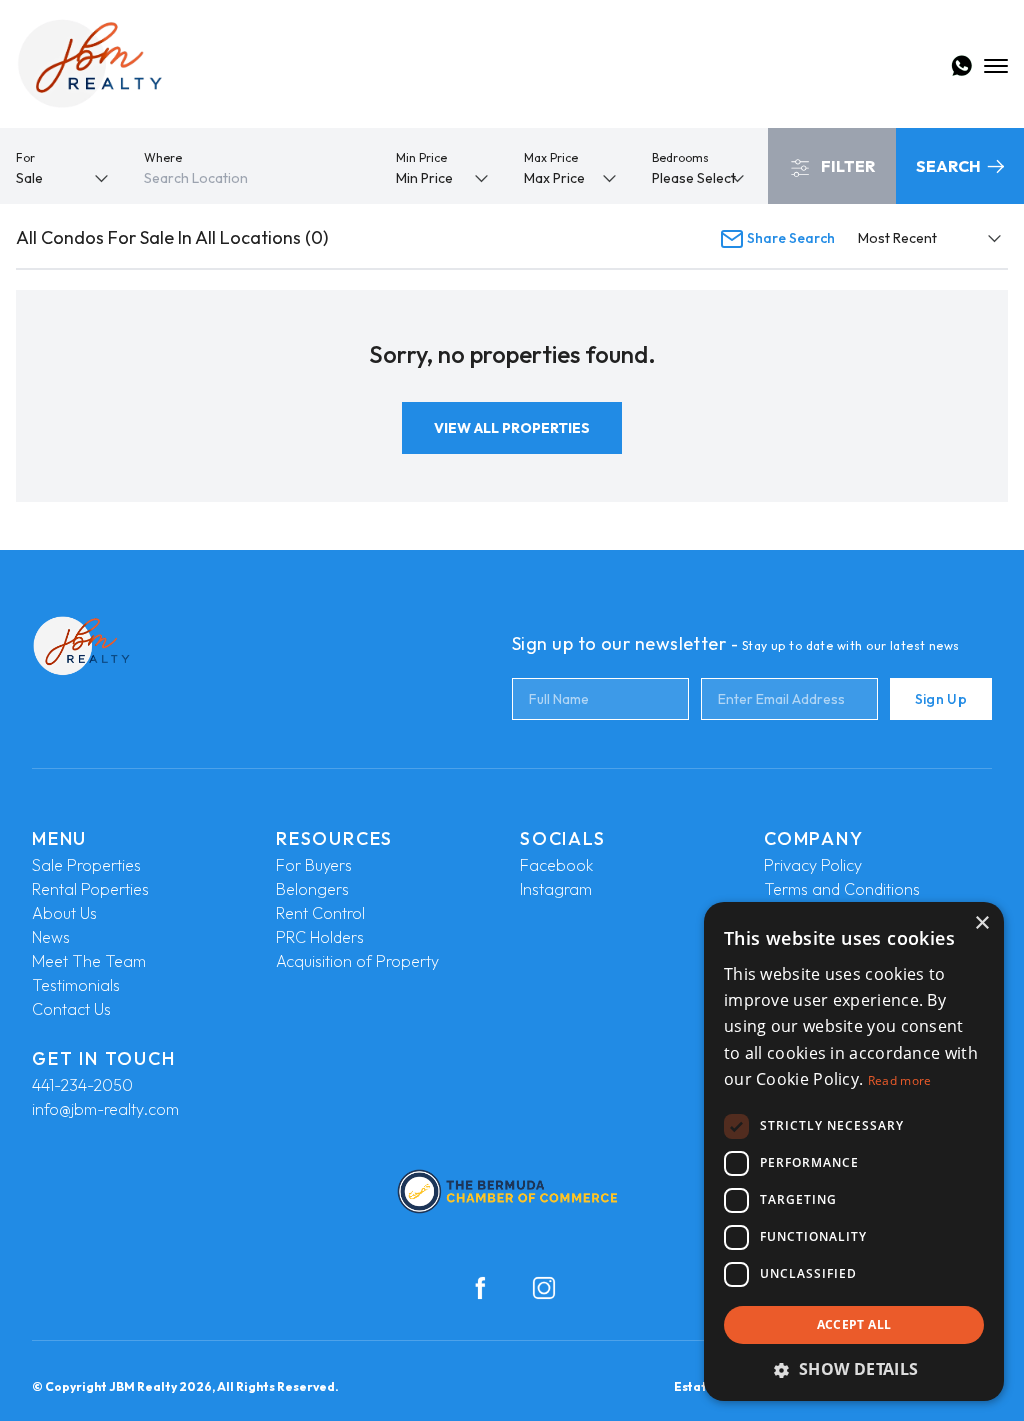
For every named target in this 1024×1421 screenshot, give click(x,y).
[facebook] (480, 1288)
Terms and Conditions (842, 889)
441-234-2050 (82, 1085)
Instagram (556, 889)
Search (950, 166)
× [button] (981, 923)
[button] (854, 1369)
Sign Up (941, 699)
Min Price (421, 157)
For (25, 157)
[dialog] (854, 1151)
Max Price (551, 157)
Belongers (312, 889)
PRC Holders (320, 937)
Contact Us (71, 1009)
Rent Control (320, 913)
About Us (64, 913)
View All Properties (512, 428)
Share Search (789, 238)
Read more (900, 1080)
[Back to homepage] (90, 64)
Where (163, 157)
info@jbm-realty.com (105, 1109)
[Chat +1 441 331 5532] (961, 66)
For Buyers (314, 865)
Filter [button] (846, 166)
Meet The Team (89, 961)
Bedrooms (680, 157)
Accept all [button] (854, 1324)
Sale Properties (86, 865)
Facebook (556, 865)
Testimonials (76, 985)
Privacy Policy (813, 865)
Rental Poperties (90, 889)
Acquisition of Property (357, 961)
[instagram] (544, 1288)
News (51, 937)
